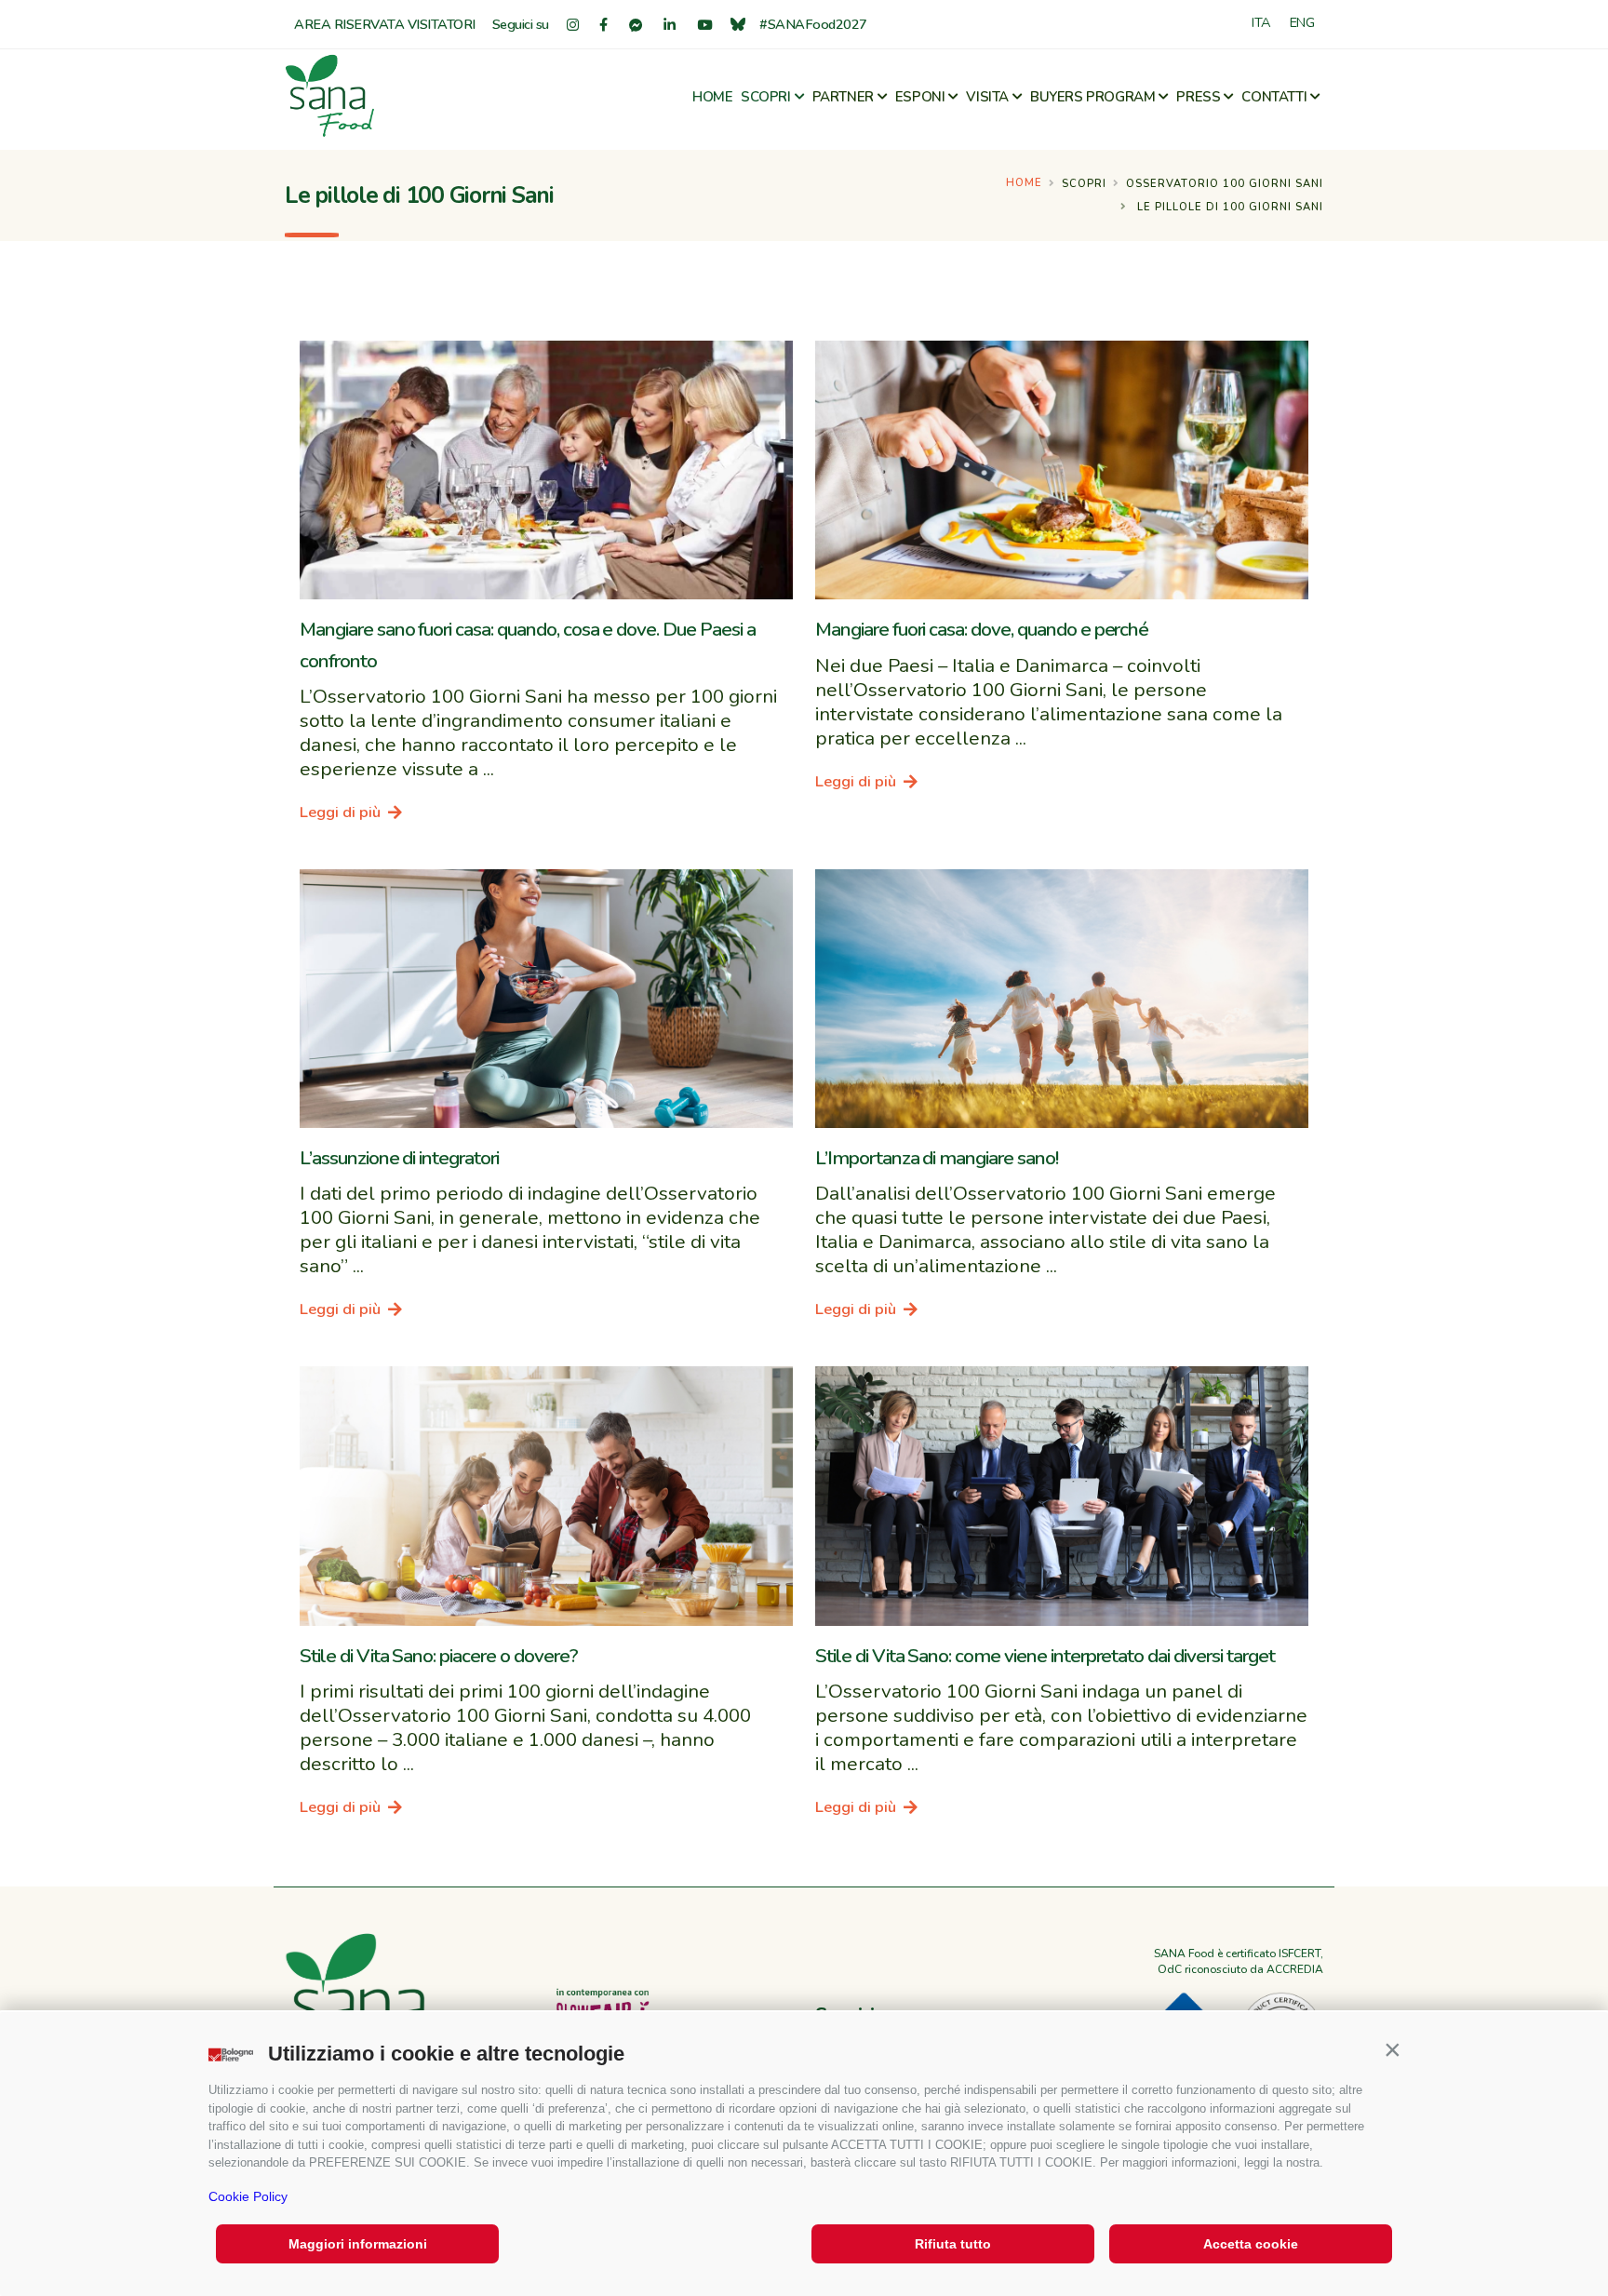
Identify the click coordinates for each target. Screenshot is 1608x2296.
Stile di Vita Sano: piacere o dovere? (439, 1656)
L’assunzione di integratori (399, 1158)
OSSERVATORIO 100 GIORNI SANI (1225, 184)
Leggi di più (342, 812)
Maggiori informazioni (358, 2244)
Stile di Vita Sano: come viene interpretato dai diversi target (1045, 1656)
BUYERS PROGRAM (1092, 97)
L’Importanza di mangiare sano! (937, 1158)
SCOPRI (766, 97)
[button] (1392, 2049)
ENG (1302, 22)
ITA (1261, 22)
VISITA (987, 97)
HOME (712, 97)
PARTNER (843, 97)
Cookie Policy (248, 2196)
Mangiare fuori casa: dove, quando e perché (982, 629)
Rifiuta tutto (953, 2244)
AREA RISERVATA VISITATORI (385, 24)
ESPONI (920, 97)
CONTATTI (1274, 97)
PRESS (1198, 97)
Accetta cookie (1251, 2244)
